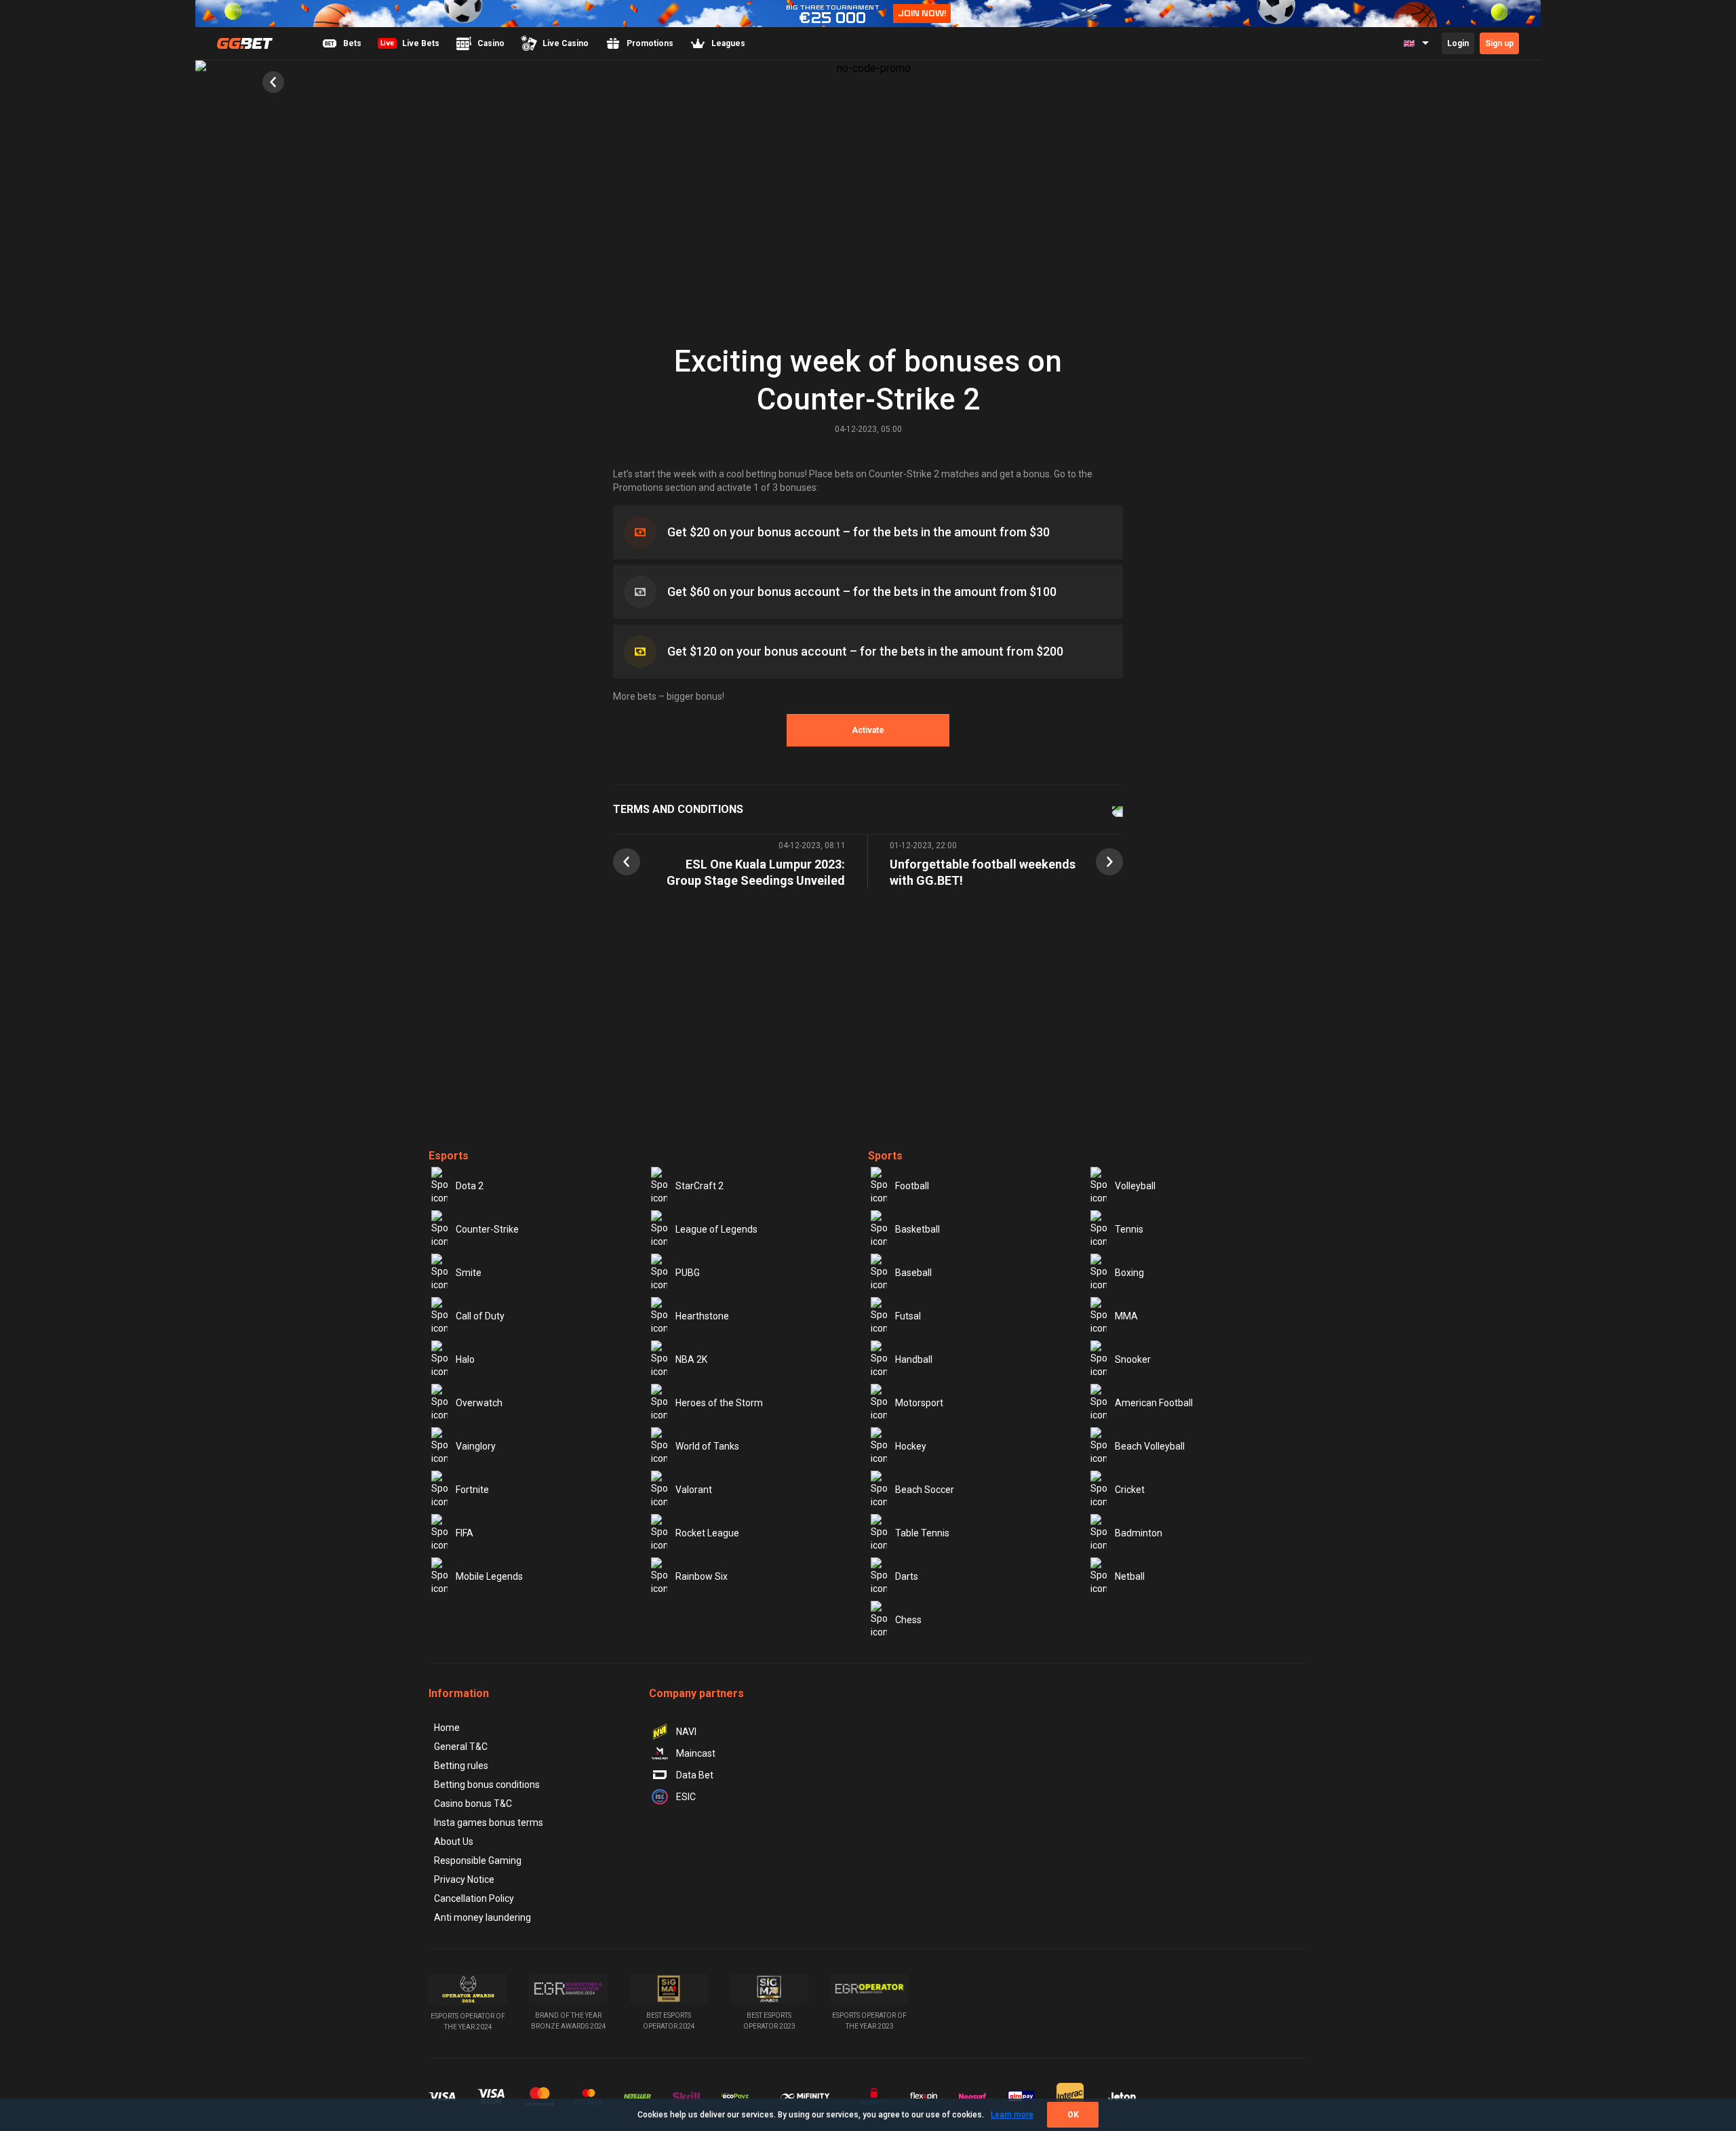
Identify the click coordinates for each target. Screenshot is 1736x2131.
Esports (449, 1156)
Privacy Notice (464, 1879)
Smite (469, 1273)
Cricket (1130, 1490)
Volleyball (1135, 1186)
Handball (914, 1359)
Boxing (1129, 1273)
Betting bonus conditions (487, 1785)
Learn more (1012, 2115)
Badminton (1139, 1533)
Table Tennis (922, 1533)
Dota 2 (470, 1186)
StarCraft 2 (699, 1186)
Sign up (1499, 43)
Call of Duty (480, 1316)
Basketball (918, 1229)
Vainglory (476, 1446)
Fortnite (472, 1490)
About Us (454, 1841)
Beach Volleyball (1150, 1446)
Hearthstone (702, 1316)
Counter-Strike (487, 1229)
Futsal (908, 1316)
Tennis (1129, 1229)
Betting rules (461, 1766)
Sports (885, 1156)
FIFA (465, 1533)
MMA (1126, 1316)
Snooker (1133, 1359)
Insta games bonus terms (489, 1823)
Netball (1130, 1576)
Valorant (694, 1490)
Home (447, 1728)
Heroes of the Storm (719, 1403)
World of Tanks (707, 1446)
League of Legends (716, 1229)
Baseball (913, 1273)
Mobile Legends (489, 1576)
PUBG (688, 1273)
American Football (1154, 1403)
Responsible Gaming (478, 1860)
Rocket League (707, 1533)
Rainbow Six (702, 1576)
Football (912, 1186)
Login (1458, 43)
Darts (907, 1576)
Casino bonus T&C (473, 1804)
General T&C (461, 1747)
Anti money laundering (482, 1917)
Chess (908, 1620)
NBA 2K (691, 1359)
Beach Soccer (925, 1490)
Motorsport (919, 1403)
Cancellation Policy (474, 1898)
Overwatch (479, 1403)
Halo (465, 1359)
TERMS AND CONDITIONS (678, 809)
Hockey (911, 1446)
